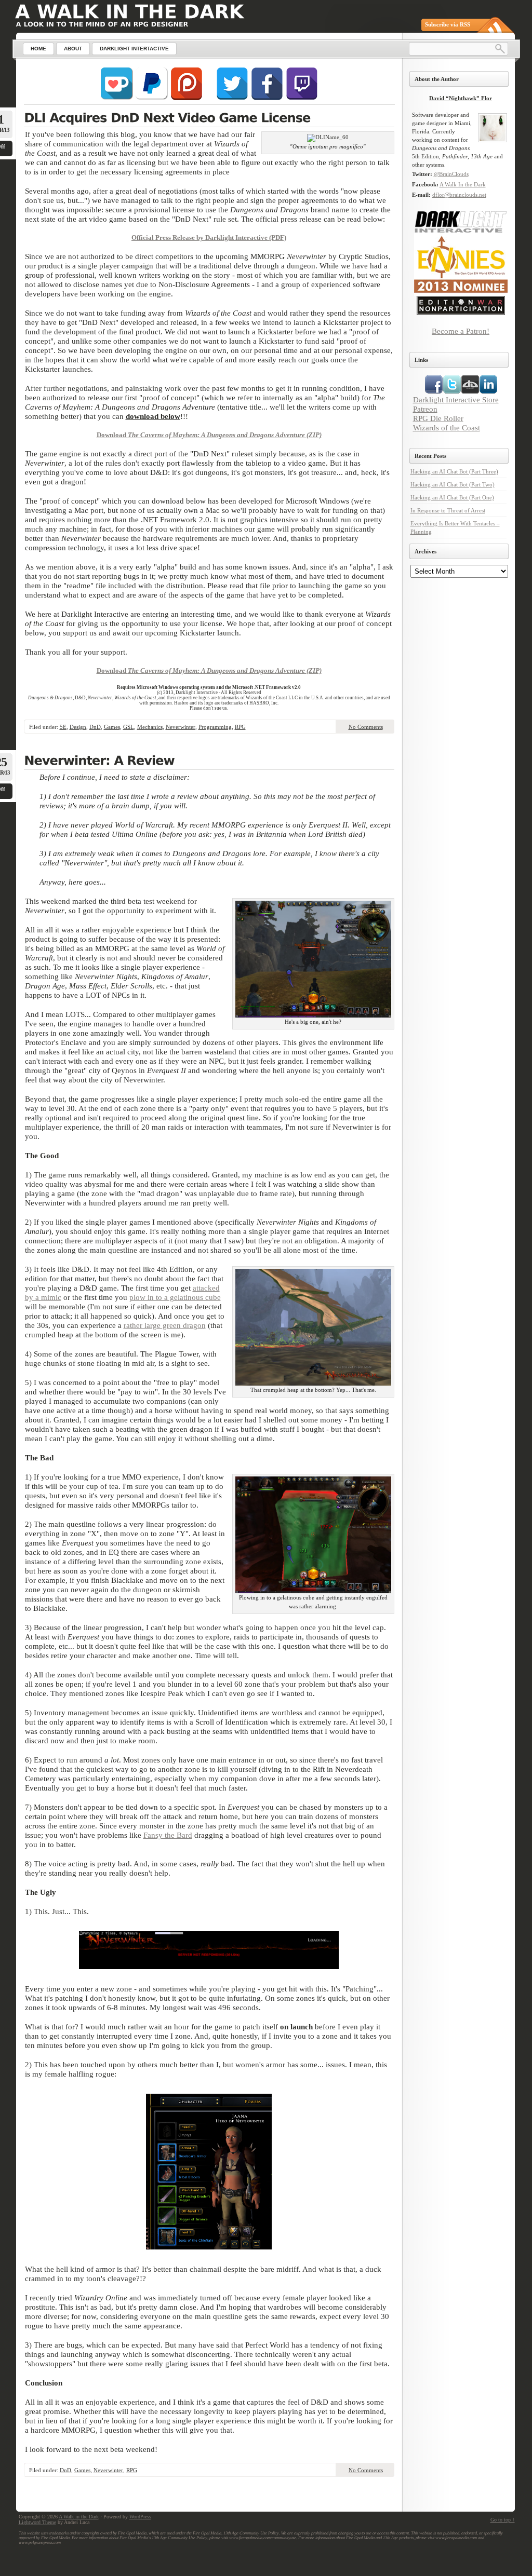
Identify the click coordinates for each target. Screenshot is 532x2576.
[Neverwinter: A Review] (209, 762)
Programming (215, 727)
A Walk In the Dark (463, 184)
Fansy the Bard (168, 1835)
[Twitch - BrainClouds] (302, 98)
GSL (129, 727)
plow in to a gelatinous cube (175, 1297)
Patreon (425, 409)
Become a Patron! (461, 331)
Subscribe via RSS (448, 24)
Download (112, 435)
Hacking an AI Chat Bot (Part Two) (453, 484)
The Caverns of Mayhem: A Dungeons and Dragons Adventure (217, 435)
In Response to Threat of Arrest (448, 510)
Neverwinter (181, 727)
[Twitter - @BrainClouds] (232, 98)
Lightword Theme (37, 2522)
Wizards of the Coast (447, 428)
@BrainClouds (451, 174)
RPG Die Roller (438, 418)
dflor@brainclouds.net (459, 195)
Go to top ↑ (503, 2520)
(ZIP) (314, 435)
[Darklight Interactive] (461, 231)
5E (63, 727)
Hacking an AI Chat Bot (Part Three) (454, 471)
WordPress (140, 2517)
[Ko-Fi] (117, 98)
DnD (95, 727)
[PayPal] (152, 98)
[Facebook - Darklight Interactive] (267, 98)
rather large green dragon (165, 1325)
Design (78, 727)
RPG (240, 727)
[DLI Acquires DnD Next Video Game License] (209, 119)
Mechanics (150, 727)
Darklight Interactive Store (456, 399)
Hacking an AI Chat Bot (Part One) (452, 497)
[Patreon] (187, 98)
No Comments (366, 727)
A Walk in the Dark (79, 2517)
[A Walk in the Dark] (130, 12)
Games (112, 727)
